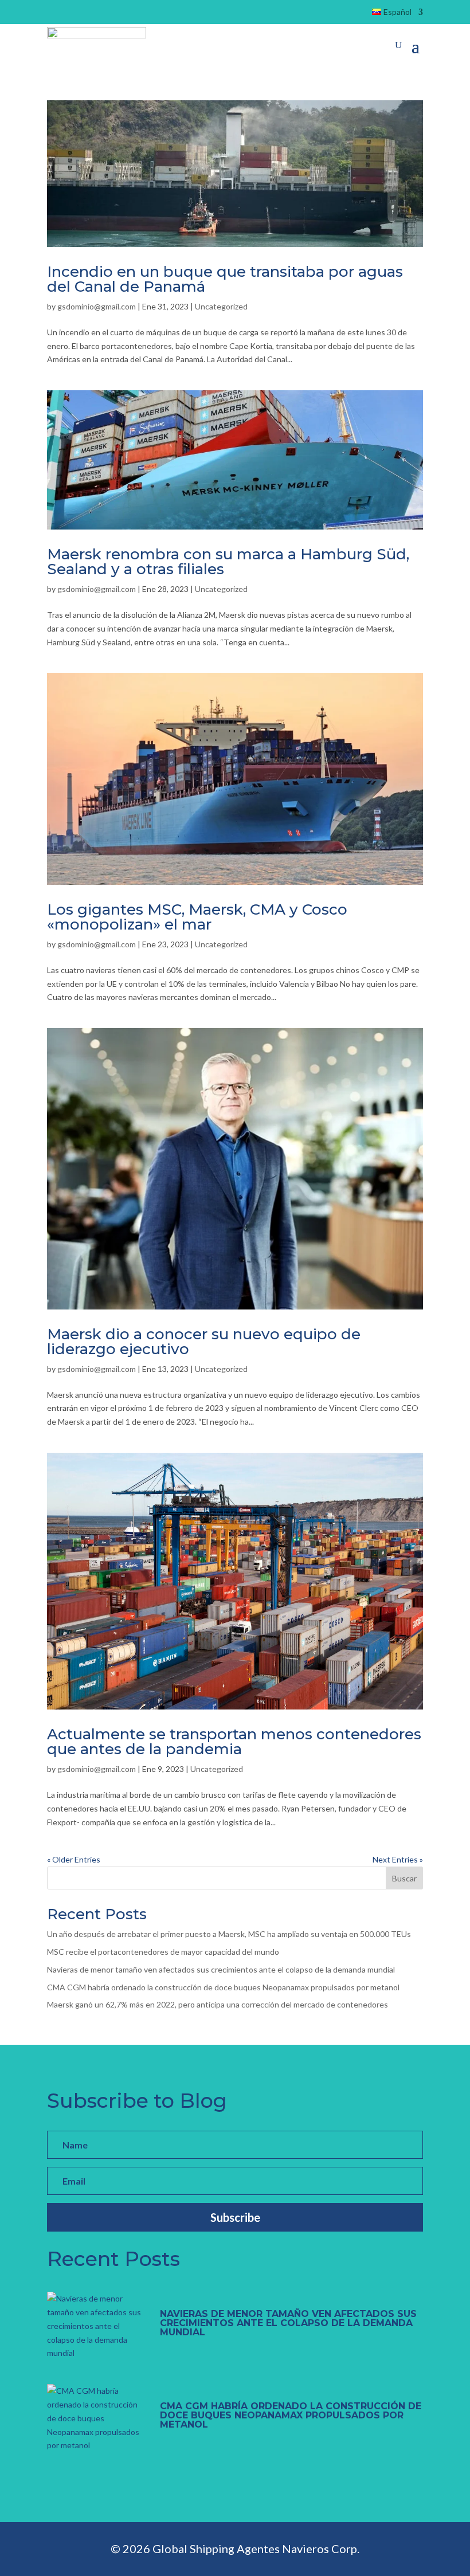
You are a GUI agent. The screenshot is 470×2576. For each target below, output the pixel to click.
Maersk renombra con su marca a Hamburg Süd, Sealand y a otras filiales (228, 562)
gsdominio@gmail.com (97, 306)
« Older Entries (74, 1859)
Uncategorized (221, 306)
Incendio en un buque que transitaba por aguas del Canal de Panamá (225, 279)
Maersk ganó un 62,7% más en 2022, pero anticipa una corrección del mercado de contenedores (218, 2004)
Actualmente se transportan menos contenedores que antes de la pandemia (234, 1742)
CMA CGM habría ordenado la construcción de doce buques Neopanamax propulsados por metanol (223, 1987)
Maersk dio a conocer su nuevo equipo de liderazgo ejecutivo (204, 1342)
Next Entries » (398, 1859)
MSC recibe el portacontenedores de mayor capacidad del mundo (163, 1952)
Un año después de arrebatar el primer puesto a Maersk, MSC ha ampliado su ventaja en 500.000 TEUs (229, 1934)
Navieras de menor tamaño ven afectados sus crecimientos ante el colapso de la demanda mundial (221, 1969)
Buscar (404, 1878)
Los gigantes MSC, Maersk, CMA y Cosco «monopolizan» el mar (197, 917)
